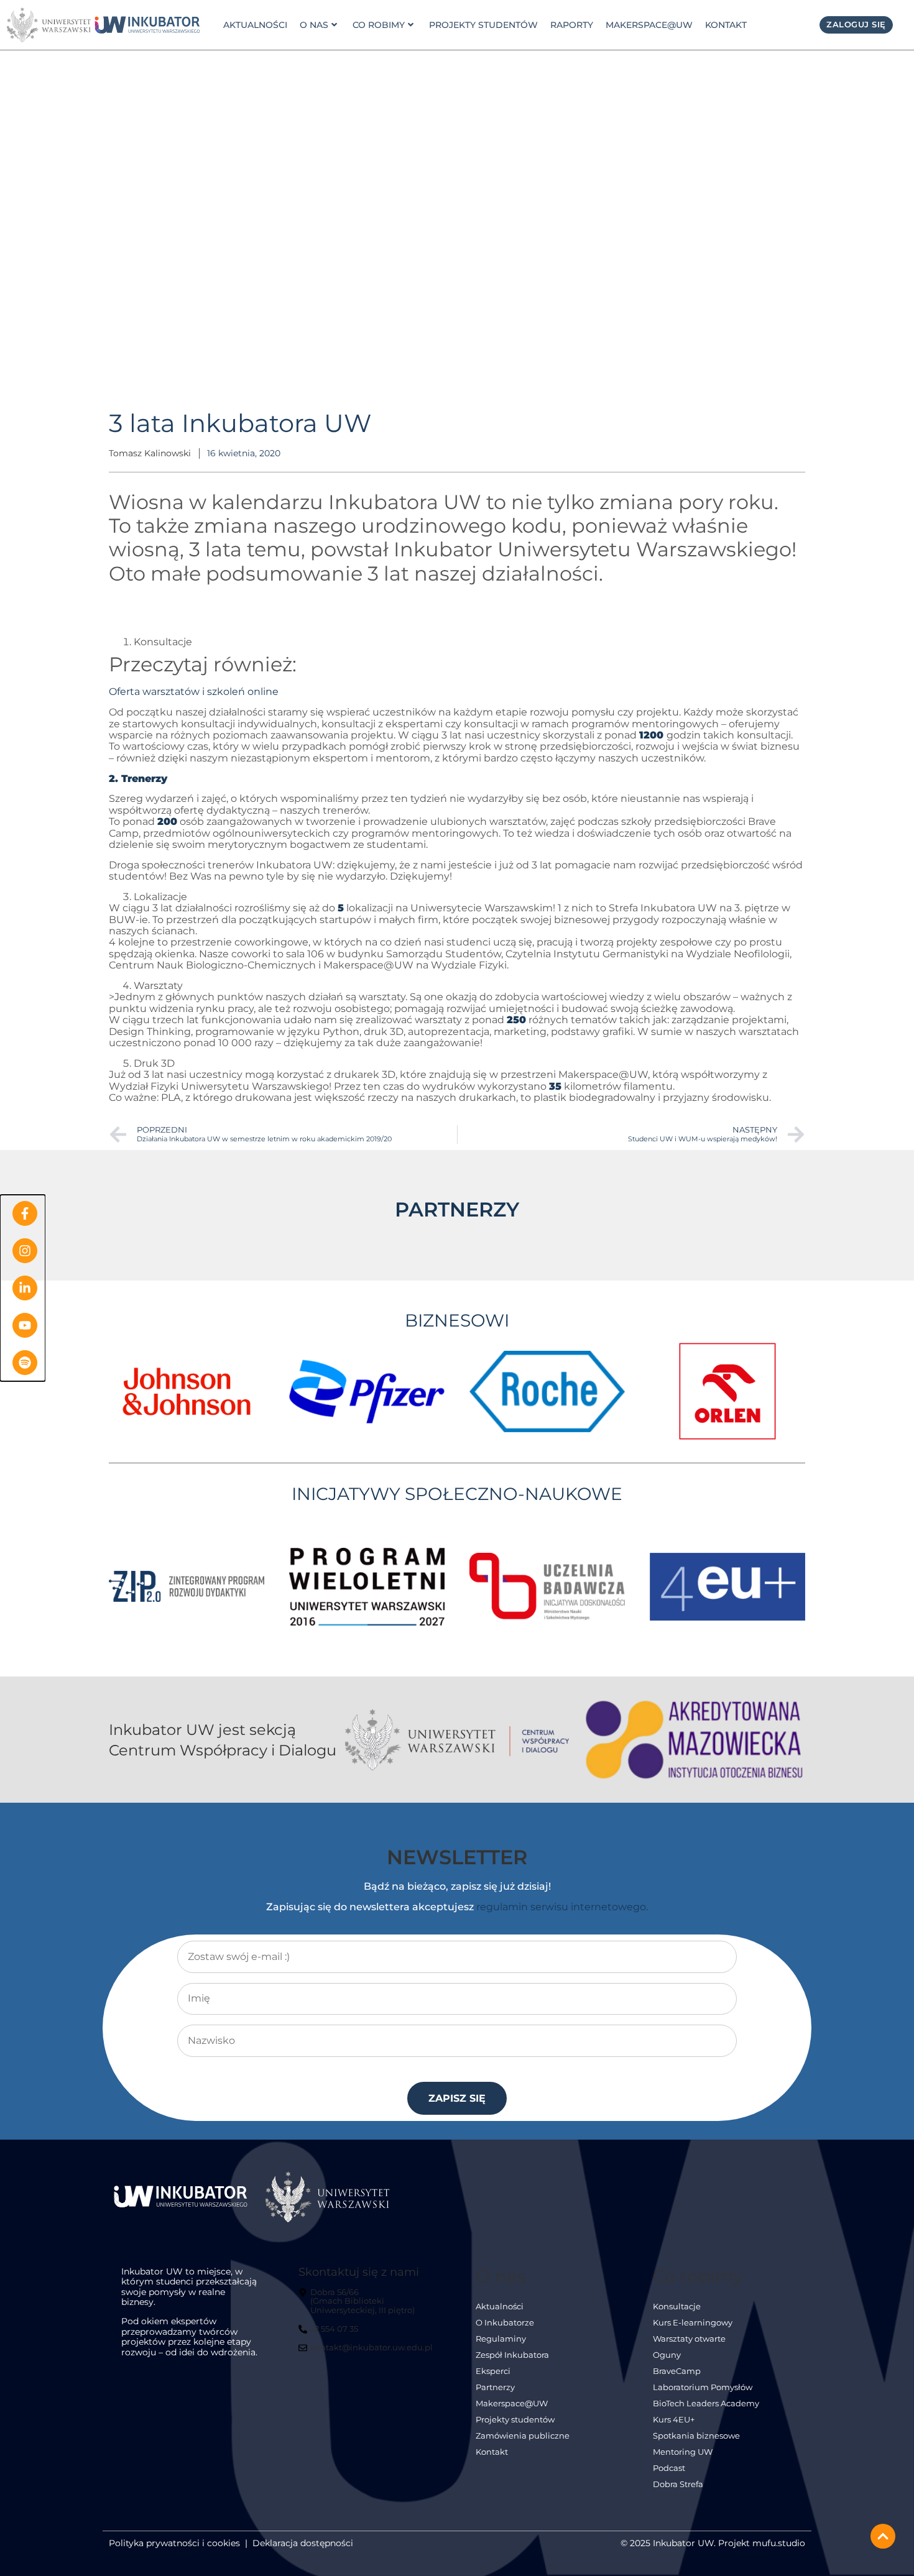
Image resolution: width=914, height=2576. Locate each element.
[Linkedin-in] (25, 1288)
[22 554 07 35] (330, 2334)
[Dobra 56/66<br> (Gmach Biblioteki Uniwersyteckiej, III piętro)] (367, 2307)
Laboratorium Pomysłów (703, 2387)
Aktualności (255, 25)
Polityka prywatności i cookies (174, 2543)
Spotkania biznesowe (696, 2436)
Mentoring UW (683, 2452)
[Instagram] (25, 1251)
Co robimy (379, 25)
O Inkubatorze (505, 2323)
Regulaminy (501, 2339)
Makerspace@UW (649, 25)
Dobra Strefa (678, 2484)
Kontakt (726, 25)
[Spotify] (25, 1363)
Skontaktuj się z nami (359, 2272)
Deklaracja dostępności (303, 2543)
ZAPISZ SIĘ (457, 2098)
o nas (314, 25)
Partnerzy (495, 2387)
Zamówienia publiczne (523, 2436)
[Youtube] (25, 1325)
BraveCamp (677, 2371)
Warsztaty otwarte (689, 2339)
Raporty (572, 25)
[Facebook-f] (25, 1213)
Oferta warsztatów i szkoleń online (194, 692)
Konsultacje (677, 2307)
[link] (147, 25)
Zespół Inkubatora (512, 2355)
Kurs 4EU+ (674, 2420)
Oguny (667, 2355)
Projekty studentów (483, 25)
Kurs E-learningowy (693, 2323)
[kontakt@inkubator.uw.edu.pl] (367, 2353)
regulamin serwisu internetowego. (562, 1907)
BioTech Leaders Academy (706, 2403)
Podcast (669, 2468)
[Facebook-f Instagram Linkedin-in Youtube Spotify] (23, 1288)
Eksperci (493, 2371)
